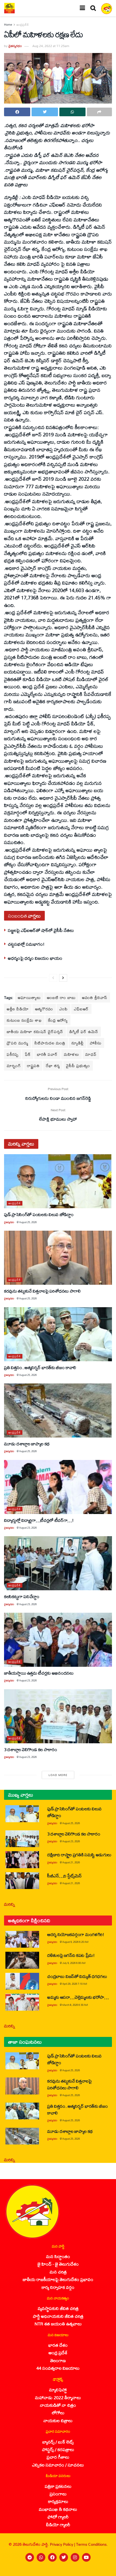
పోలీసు (96, 1043)
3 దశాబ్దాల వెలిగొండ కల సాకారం (31, 1749)
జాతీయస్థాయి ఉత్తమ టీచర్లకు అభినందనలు (39, 1673)
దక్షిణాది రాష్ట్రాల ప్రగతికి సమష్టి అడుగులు (79, 1855)
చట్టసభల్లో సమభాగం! (26, 944)
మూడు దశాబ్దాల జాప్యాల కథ (27, 1444)
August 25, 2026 (28, 1222)
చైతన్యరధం (15, 46)
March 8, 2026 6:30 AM (75, 2005)
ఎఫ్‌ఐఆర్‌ (81, 1009)
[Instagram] (75, 2557)
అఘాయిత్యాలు (29, 997)
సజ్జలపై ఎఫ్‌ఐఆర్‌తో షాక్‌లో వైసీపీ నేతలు (41, 930)
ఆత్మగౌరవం (44, 1009)
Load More (58, 1775)
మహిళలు (71, 1054)
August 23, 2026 (28, 1528)
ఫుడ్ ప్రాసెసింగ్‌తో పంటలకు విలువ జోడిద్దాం (39, 1214)
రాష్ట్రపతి (33, 1066)
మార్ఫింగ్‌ (14, 1066)
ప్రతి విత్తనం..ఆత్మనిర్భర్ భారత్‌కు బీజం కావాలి (40, 1367)
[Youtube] (86, 2557)
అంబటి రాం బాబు (61, 997)
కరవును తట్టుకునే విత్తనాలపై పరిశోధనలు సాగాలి (42, 1291)
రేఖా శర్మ (53, 1066)
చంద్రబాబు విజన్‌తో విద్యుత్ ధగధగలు (78, 1976)
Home (8, 25)
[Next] (63, 978)
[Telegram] (30, 2557)
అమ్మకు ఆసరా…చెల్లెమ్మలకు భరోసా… (78, 1997)
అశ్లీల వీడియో (18, 1009)
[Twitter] (64, 2557)
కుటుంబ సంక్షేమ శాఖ (24, 1020)
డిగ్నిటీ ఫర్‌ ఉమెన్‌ (84, 1032)
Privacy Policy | (63, 2544)
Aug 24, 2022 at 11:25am (51, 46)
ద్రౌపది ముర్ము (18, 1043)
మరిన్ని (10, 1904)
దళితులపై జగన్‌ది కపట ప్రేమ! (71, 1955)
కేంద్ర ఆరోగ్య (58, 1020)
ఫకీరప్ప (13, 1054)
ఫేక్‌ (28, 1054)
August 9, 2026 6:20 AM (75, 1942)
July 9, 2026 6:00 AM (74, 1963)
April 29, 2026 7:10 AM (75, 1984)
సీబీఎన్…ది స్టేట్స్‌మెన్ (64, 1876)
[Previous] (53, 978)
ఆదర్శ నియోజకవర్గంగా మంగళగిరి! (76, 1934)
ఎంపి (64, 1009)
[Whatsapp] (41, 2557)
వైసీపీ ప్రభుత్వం (78, 1066)
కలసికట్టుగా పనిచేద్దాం (22, 1596)
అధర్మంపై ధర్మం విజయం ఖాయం (35, 958)
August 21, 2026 (71, 1862)
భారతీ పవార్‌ (47, 1054)
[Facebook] (52, 2557)
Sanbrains (105, 2570)
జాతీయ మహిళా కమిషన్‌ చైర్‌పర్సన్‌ (35, 1032)
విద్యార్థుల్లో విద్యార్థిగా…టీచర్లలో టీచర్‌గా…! (39, 1520)
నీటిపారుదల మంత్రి (50, 1043)
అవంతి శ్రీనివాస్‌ (95, 997)
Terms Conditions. (92, 2544)
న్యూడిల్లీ (78, 1043)
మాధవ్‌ (91, 1054)
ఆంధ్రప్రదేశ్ (23, 25)
